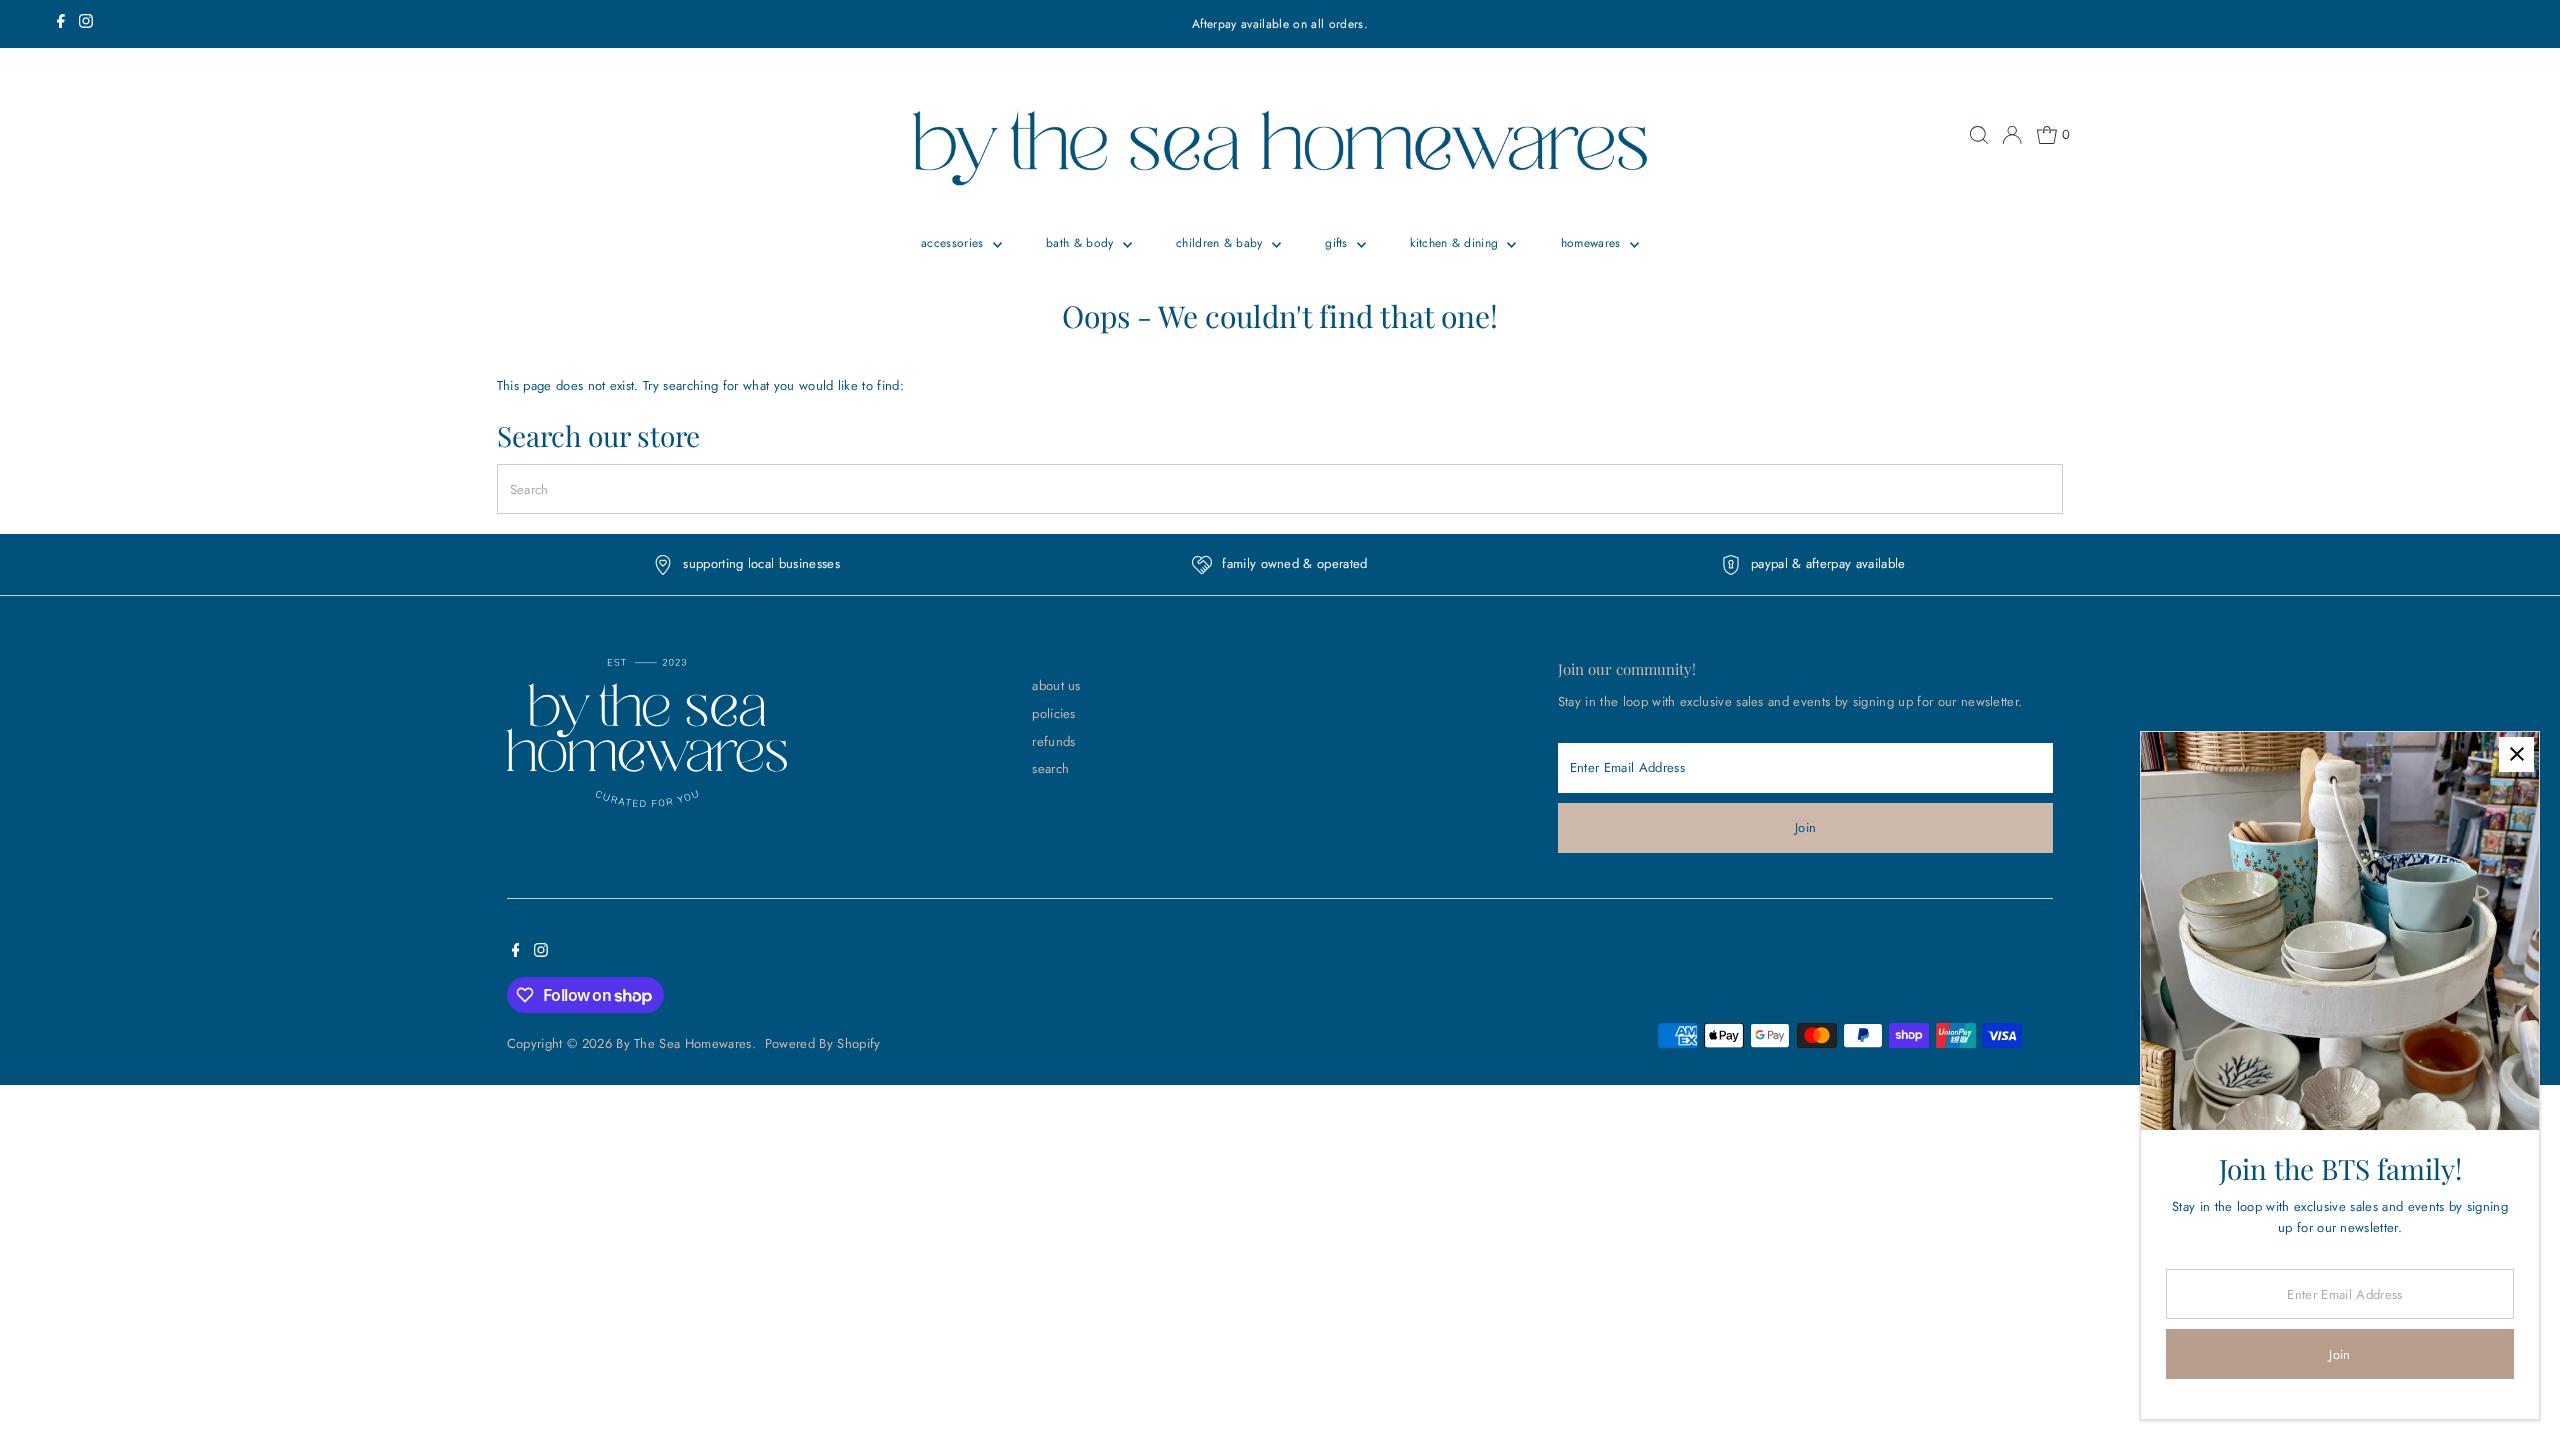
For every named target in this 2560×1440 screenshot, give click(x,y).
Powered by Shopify (823, 1043)
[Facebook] (61, 24)
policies (1054, 713)
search (1050, 768)
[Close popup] (2516, 754)
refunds (1053, 741)
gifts (1338, 243)
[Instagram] (86, 24)
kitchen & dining (1456, 243)
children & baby (1221, 243)
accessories (954, 243)
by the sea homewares (684, 1043)
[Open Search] (1979, 135)
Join (1805, 827)
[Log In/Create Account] (2012, 135)
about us (1056, 685)
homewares (1593, 243)
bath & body (1082, 243)
